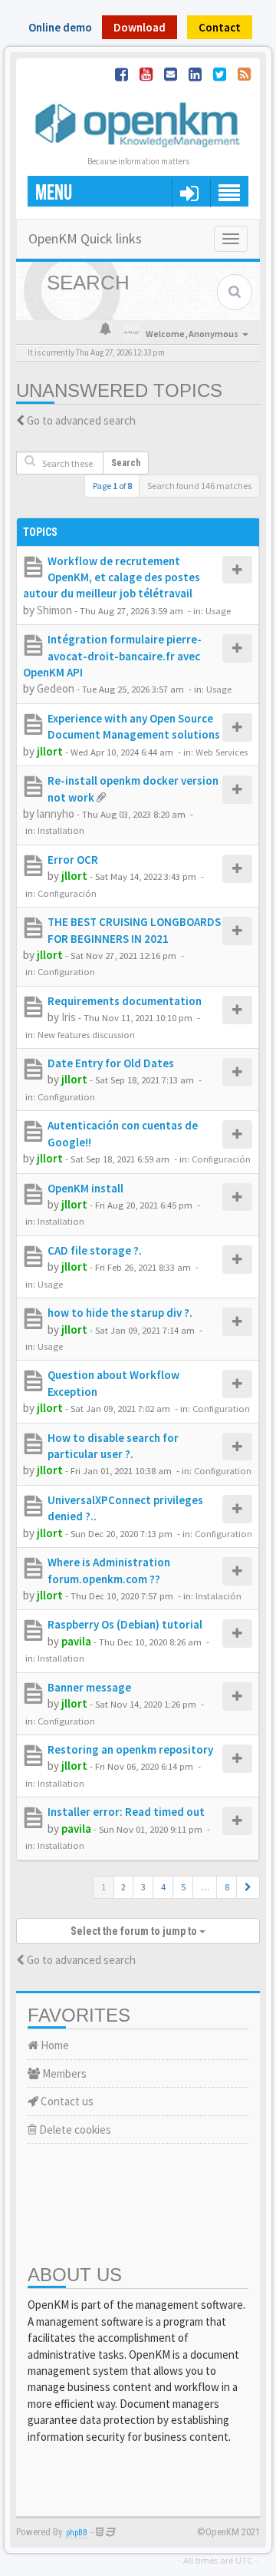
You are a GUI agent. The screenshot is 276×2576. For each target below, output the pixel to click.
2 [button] (123, 1887)
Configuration (66, 971)
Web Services (222, 752)
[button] (248, 1887)
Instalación (219, 1596)
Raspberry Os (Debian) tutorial (125, 1624)
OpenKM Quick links (85, 238)
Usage (218, 610)
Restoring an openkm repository (130, 1749)
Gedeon (56, 688)
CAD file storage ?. (95, 1250)
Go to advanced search (81, 420)
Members (63, 2073)
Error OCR (73, 860)
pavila (76, 1641)
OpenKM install (85, 1188)
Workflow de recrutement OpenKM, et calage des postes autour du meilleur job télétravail (112, 577)
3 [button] (143, 1887)
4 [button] (163, 1887)
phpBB (77, 2533)
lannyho (56, 813)
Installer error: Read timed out (126, 1812)
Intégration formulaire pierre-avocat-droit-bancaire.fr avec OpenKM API (112, 656)
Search (126, 463)
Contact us (66, 2101)
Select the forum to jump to (135, 1931)
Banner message (89, 1687)
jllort (50, 751)
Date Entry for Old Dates (111, 1063)
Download (140, 27)
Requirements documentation (125, 1001)
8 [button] (227, 1887)
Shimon (54, 610)
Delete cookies (74, 2130)
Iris (69, 1017)
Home (54, 2045)
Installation (61, 830)
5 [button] (183, 1887)
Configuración (67, 893)
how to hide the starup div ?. (120, 1313)
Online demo (60, 27)
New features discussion (86, 1034)
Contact (220, 27)
